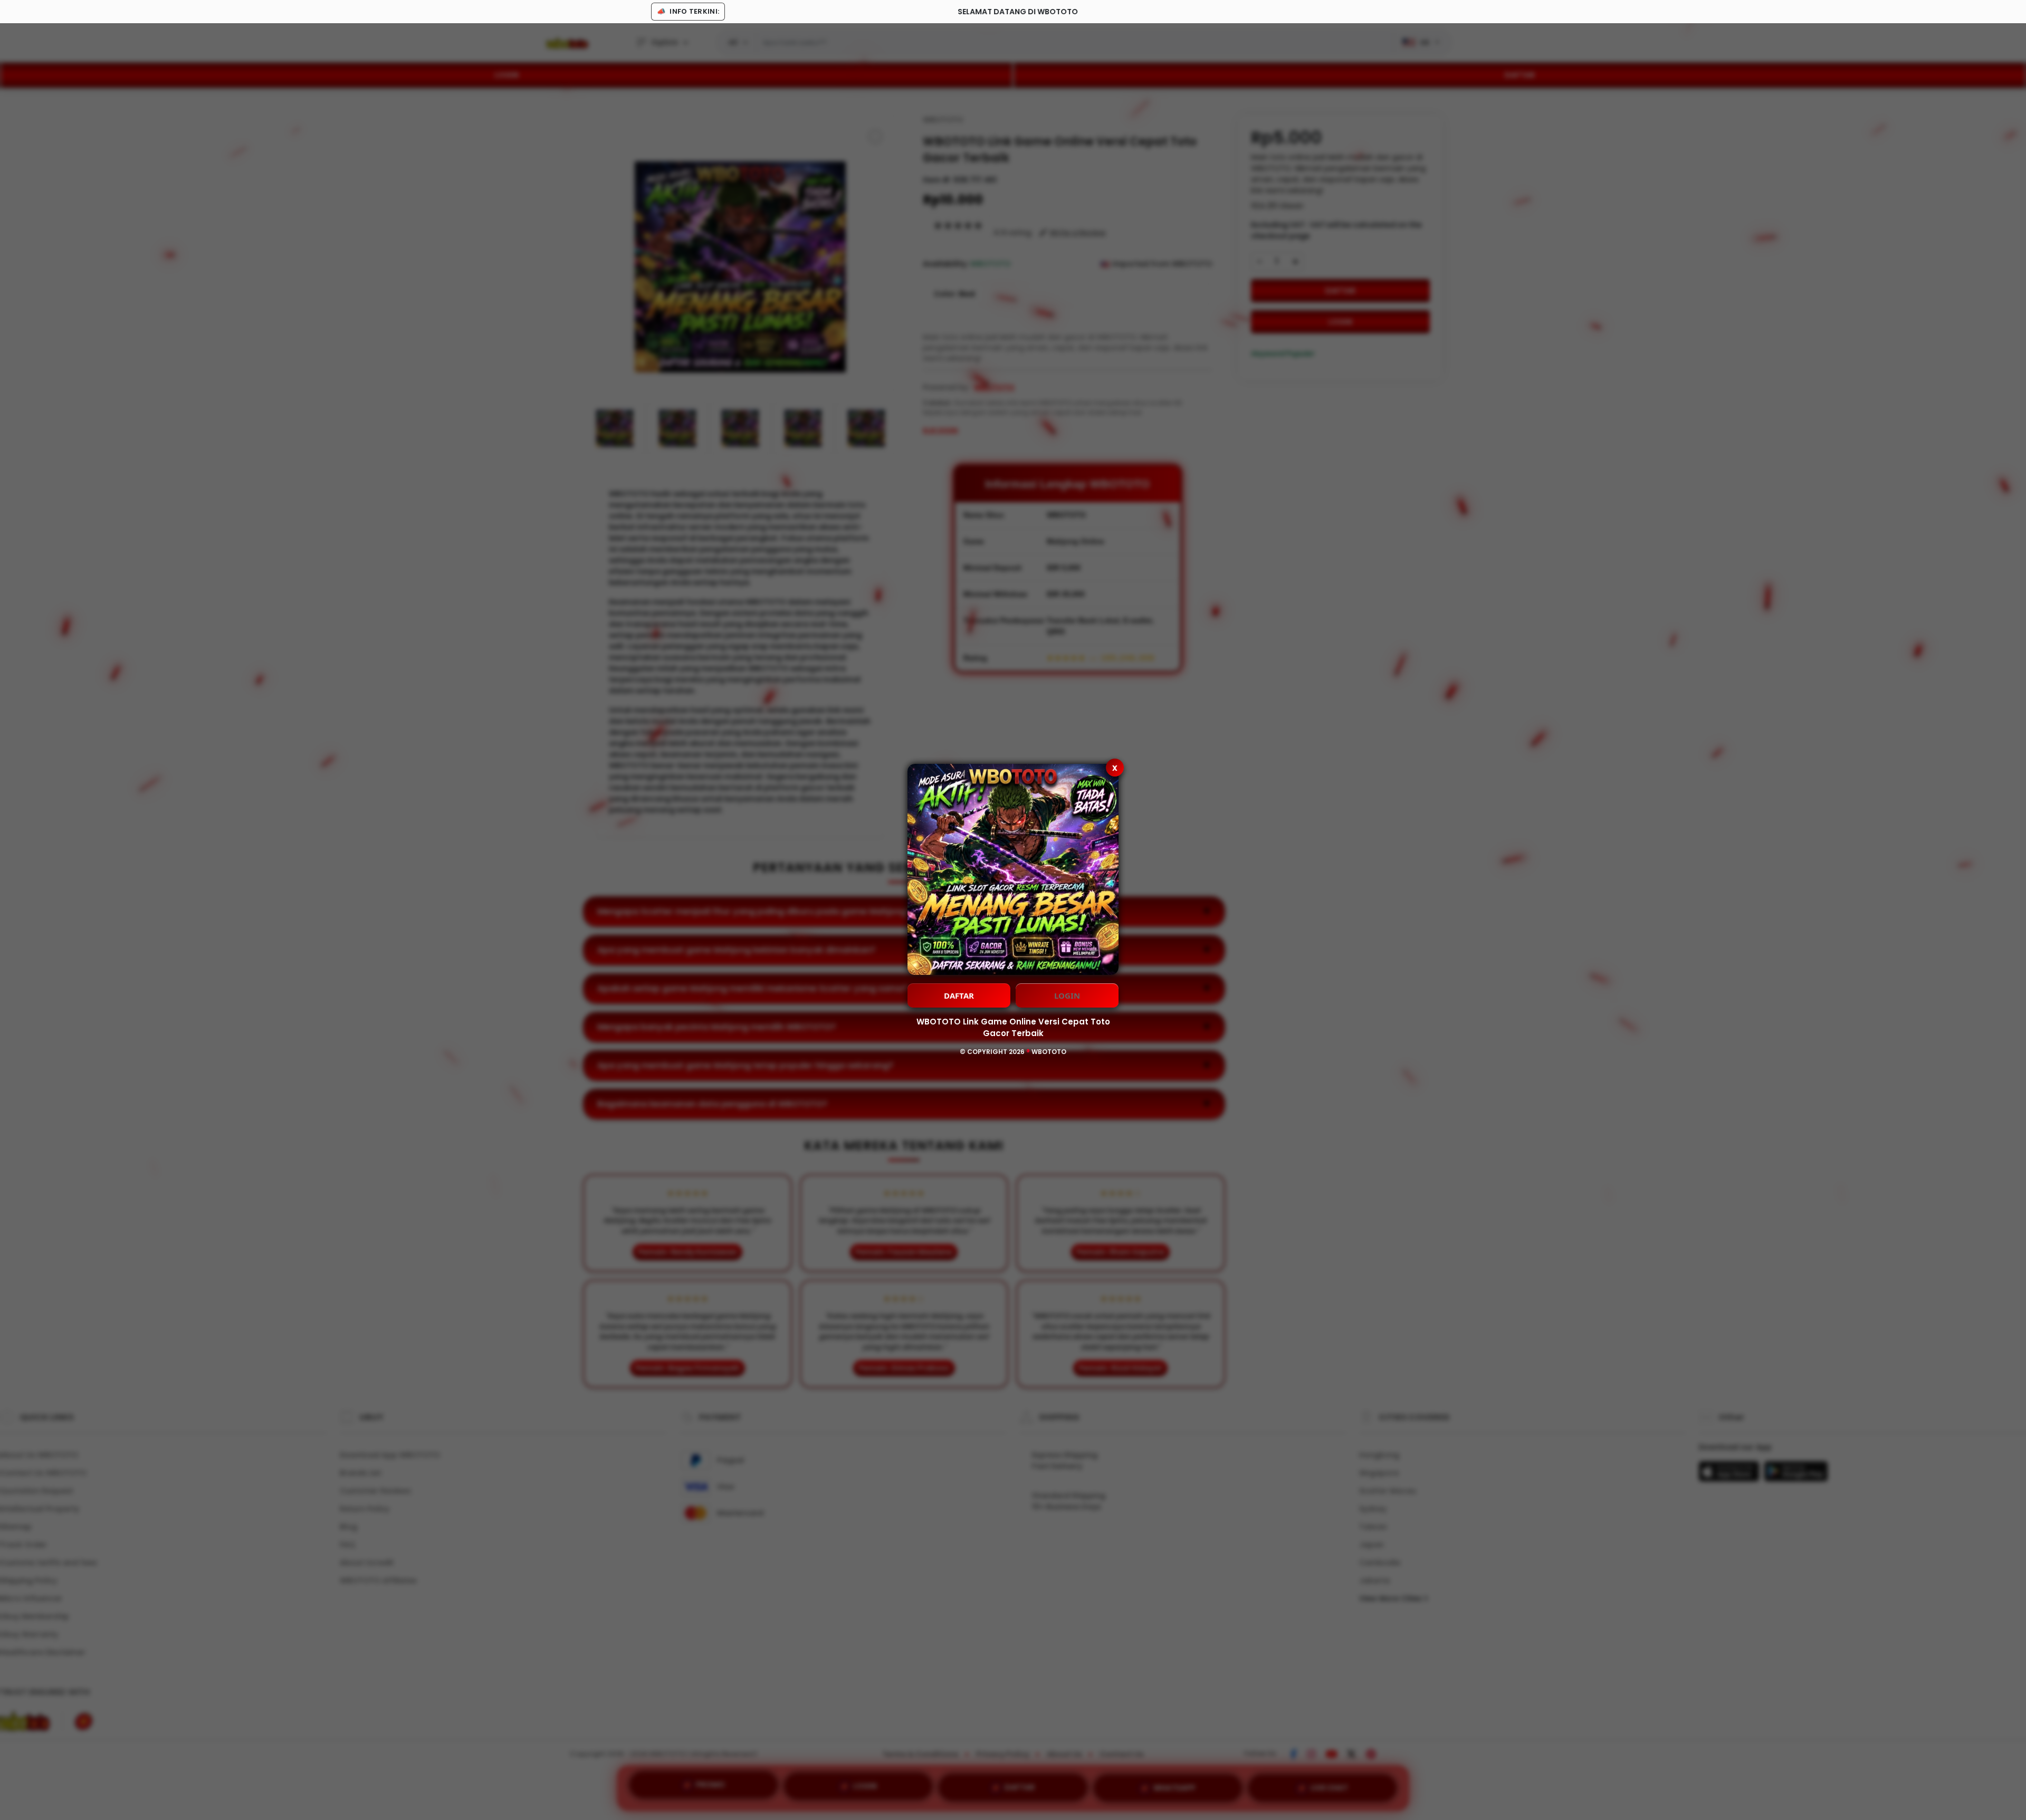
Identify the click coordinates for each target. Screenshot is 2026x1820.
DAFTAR (959, 995)
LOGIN (1067, 995)
